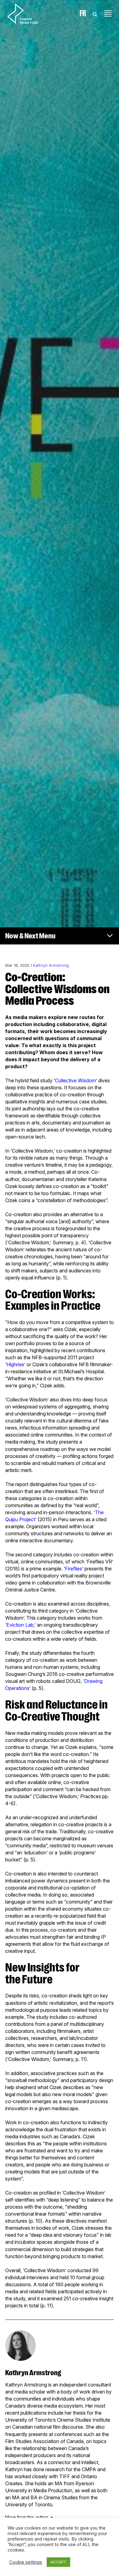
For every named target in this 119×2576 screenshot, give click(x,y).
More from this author (27, 2517)
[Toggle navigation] (108, 13)
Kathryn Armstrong (51, 965)
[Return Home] (28, 13)
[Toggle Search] (95, 13)
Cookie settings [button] (26, 2562)
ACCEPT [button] (58, 2562)
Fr (83, 13)
